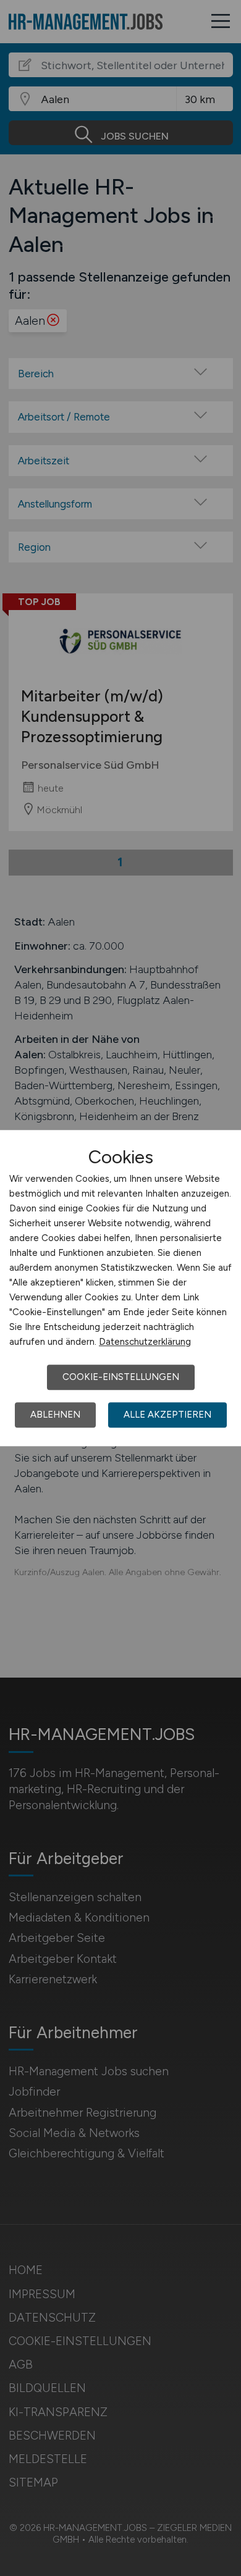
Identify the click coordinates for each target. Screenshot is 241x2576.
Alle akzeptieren (167, 1415)
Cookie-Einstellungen (121, 1377)
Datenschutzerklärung (145, 1342)
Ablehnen (55, 1415)
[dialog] (120, 1288)
